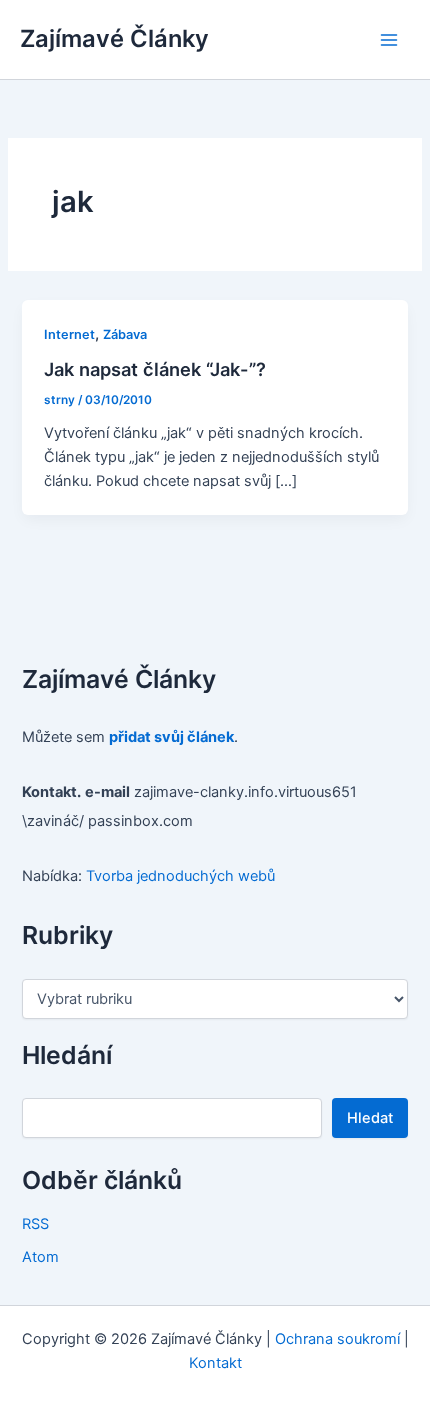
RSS (35, 1224)
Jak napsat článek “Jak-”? (155, 369)
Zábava (125, 334)
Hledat (370, 1118)
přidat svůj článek (171, 737)
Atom (40, 1257)
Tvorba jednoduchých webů (180, 876)
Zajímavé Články (114, 38)
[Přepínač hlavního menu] (389, 40)
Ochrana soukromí (337, 1339)
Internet (69, 334)
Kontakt (215, 1363)
